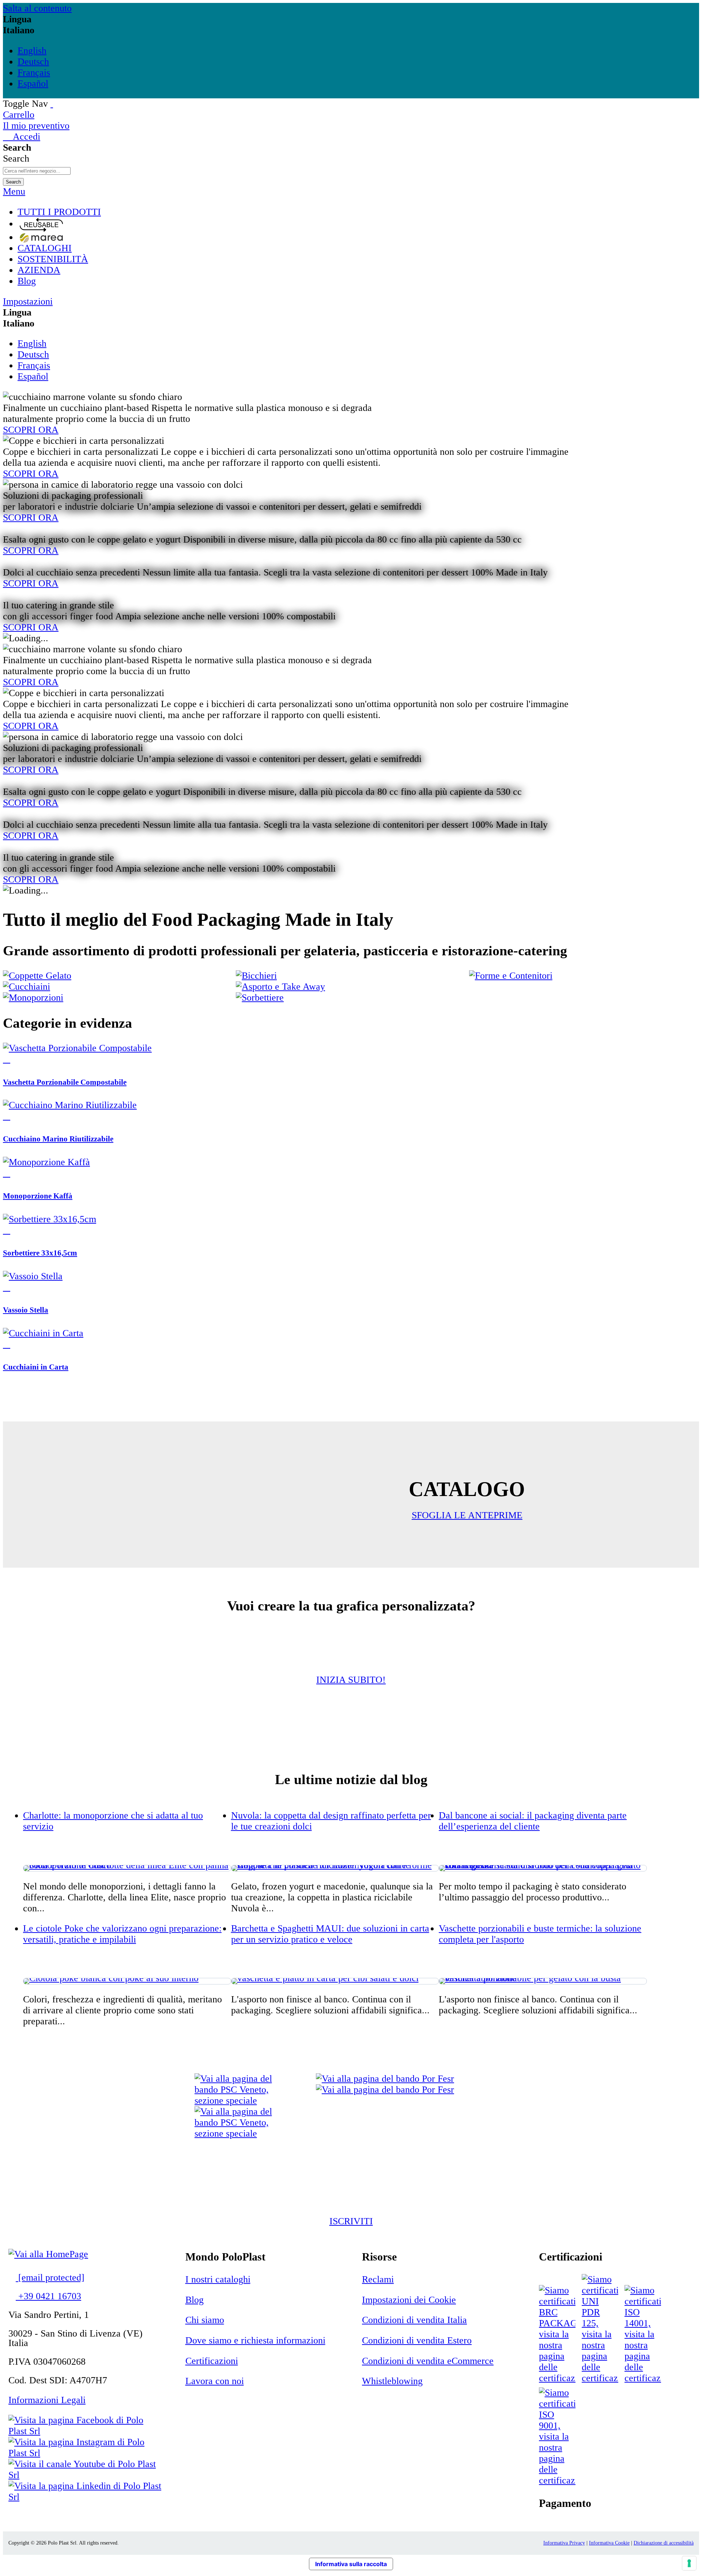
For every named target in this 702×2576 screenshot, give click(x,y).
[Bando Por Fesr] (385, 2084)
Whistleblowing (392, 2381)
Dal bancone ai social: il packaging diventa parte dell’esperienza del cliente (533, 1821)
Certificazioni (212, 2361)
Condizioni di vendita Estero (417, 2340)
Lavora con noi (215, 2381)
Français (34, 73)
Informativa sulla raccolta (351, 2564)
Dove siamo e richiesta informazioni (255, 2340)
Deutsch (33, 62)
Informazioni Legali (47, 2400)
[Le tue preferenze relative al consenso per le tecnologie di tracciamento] (689, 2563)
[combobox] (37, 171)
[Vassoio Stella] (33, 1276)
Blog (195, 2300)
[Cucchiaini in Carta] (43, 1333)
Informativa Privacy (564, 2543)
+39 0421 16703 (48, 2296)
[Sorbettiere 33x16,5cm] (50, 1219)
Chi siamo (205, 2320)
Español (33, 84)
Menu (14, 191)
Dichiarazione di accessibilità (664, 2543)
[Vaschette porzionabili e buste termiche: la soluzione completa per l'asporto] (543, 1981)
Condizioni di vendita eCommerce (428, 2361)
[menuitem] (358, 212)
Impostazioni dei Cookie (409, 2300)
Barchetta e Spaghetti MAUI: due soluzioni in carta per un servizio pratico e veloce (330, 1934)
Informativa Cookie (609, 2543)
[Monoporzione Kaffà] (46, 1162)
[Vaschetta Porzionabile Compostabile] (77, 1048)
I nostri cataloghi (218, 2279)
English (32, 51)
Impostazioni (28, 301)
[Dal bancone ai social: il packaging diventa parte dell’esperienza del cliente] (543, 1868)
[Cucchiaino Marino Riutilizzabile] (70, 1105)
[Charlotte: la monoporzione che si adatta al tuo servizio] (127, 1868)
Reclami (378, 2279)
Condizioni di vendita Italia (414, 2320)
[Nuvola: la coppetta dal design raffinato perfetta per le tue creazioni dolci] (335, 1868)
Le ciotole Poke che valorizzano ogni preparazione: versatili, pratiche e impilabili (122, 1934)
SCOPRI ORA (31, 430)
